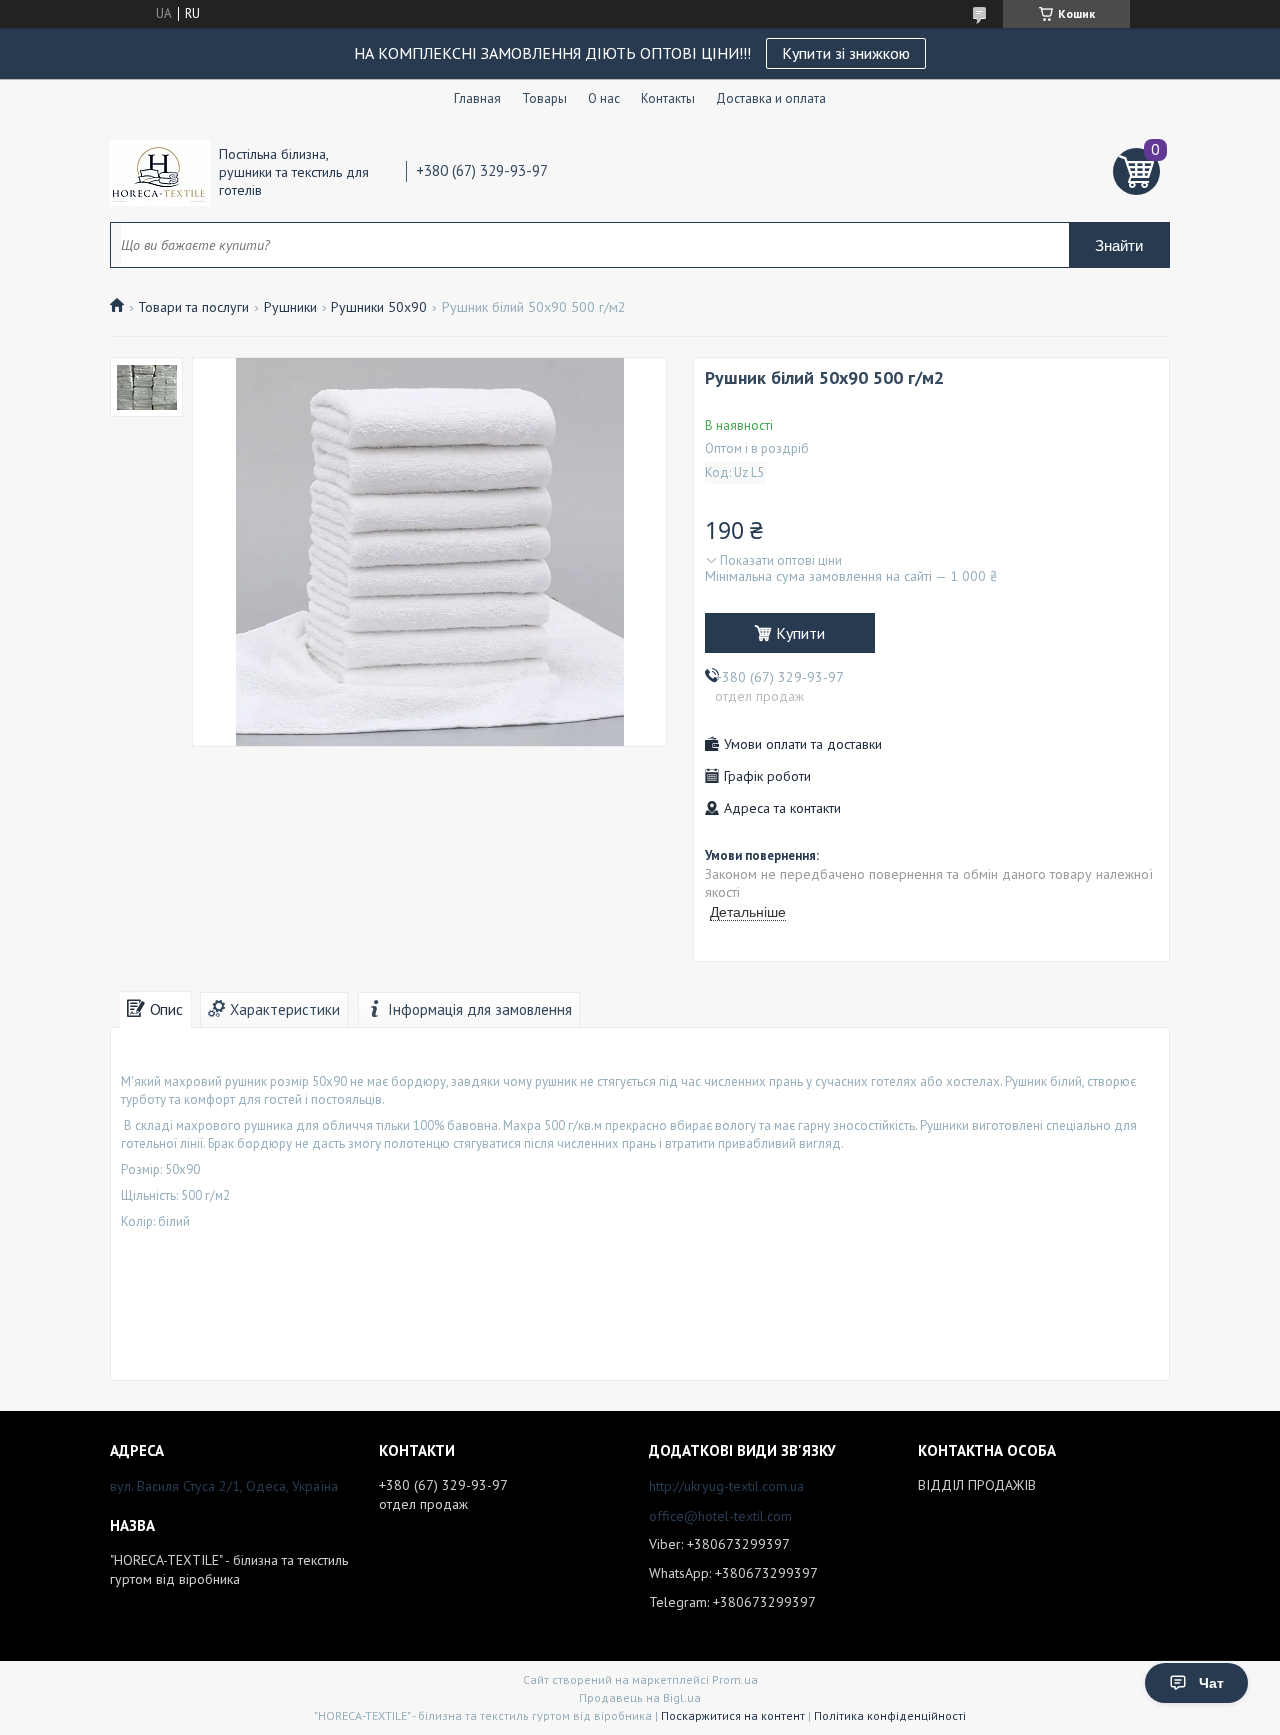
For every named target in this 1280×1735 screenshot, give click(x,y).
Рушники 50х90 (379, 307)
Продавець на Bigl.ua (640, 1697)
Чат (1211, 1683)
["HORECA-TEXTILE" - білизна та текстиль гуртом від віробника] (160, 172)
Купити (800, 633)
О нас (604, 98)
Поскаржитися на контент (733, 1715)
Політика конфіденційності (890, 1715)
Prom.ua (735, 1679)
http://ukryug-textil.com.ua (726, 1486)
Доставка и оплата (771, 98)
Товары (544, 98)
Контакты (668, 98)
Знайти (1119, 245)
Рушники (290, 307)
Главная (477, 98)
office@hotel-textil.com (720, 1516)
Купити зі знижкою (846, 53)
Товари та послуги (193, 307)
